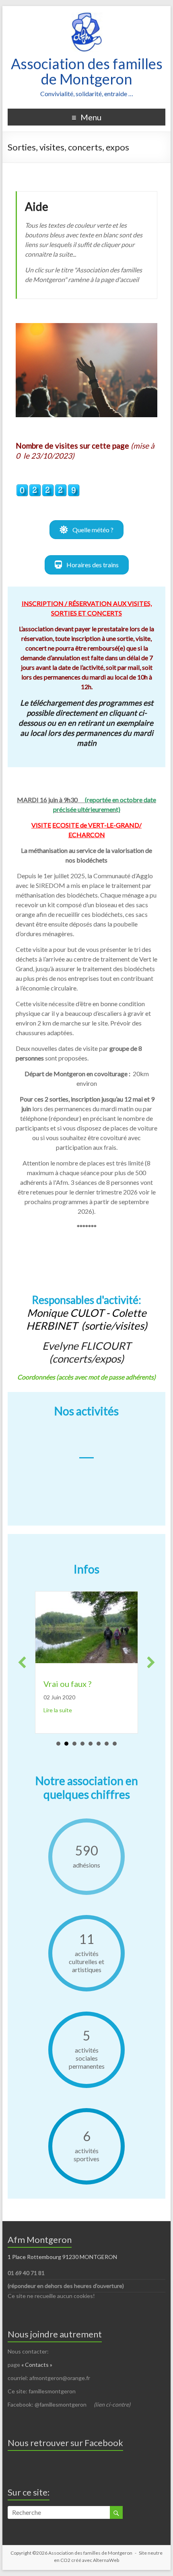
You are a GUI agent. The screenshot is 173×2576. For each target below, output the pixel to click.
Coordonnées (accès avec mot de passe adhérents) (86, 1377)
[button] (86, 530)
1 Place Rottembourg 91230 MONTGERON (62, 2257)
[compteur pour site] (48, 488)
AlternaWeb (106, 2560)
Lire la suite (122, 1720)
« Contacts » (37, 2365)
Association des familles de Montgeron (87, 71)
